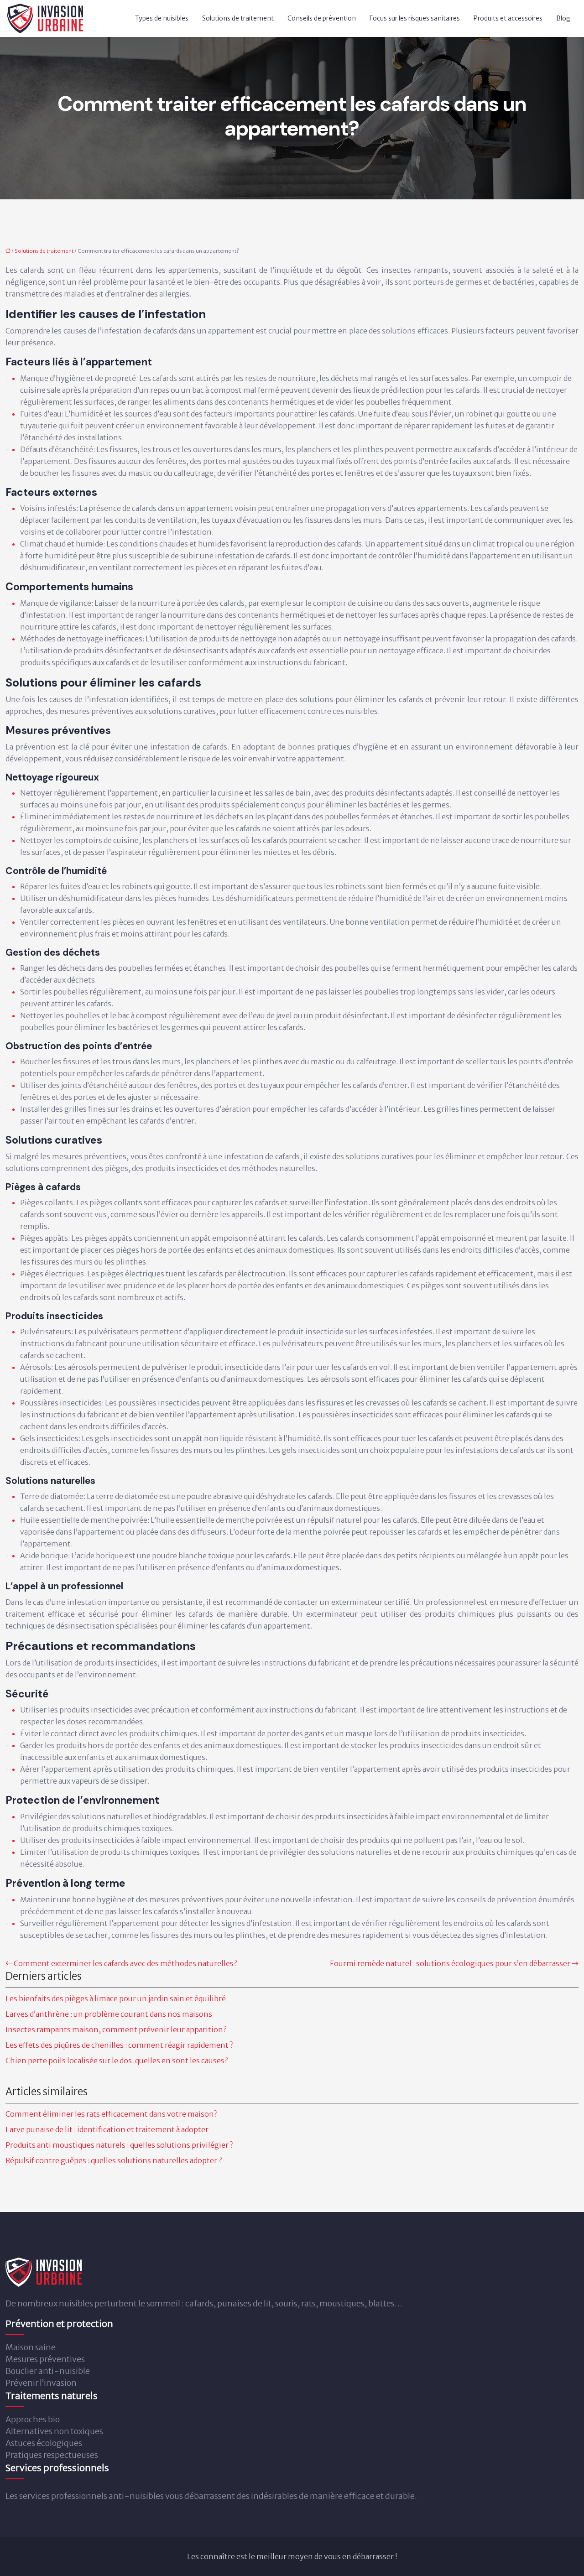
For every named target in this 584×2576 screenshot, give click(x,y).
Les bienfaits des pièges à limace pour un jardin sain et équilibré (116, 1998)
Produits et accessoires (508, 18)
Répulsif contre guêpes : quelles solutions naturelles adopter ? (114, 2160)
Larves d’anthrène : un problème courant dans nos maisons (109, 2014)
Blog (563, 18)
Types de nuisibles (162, 18)
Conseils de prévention (322, 18)
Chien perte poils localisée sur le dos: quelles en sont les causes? (117, 2061)
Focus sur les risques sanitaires (415, 18)
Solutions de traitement (238, 18)
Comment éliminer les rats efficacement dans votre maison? (111, 2114)
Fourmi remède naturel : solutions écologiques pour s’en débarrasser (450, 1963)
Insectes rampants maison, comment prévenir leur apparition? (116, 2030)
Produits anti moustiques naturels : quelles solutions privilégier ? (119, 2145)
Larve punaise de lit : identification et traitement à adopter (107, 2129)
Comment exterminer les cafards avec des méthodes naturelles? (125, 1963)
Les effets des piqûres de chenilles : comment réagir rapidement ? (119, 2045)
